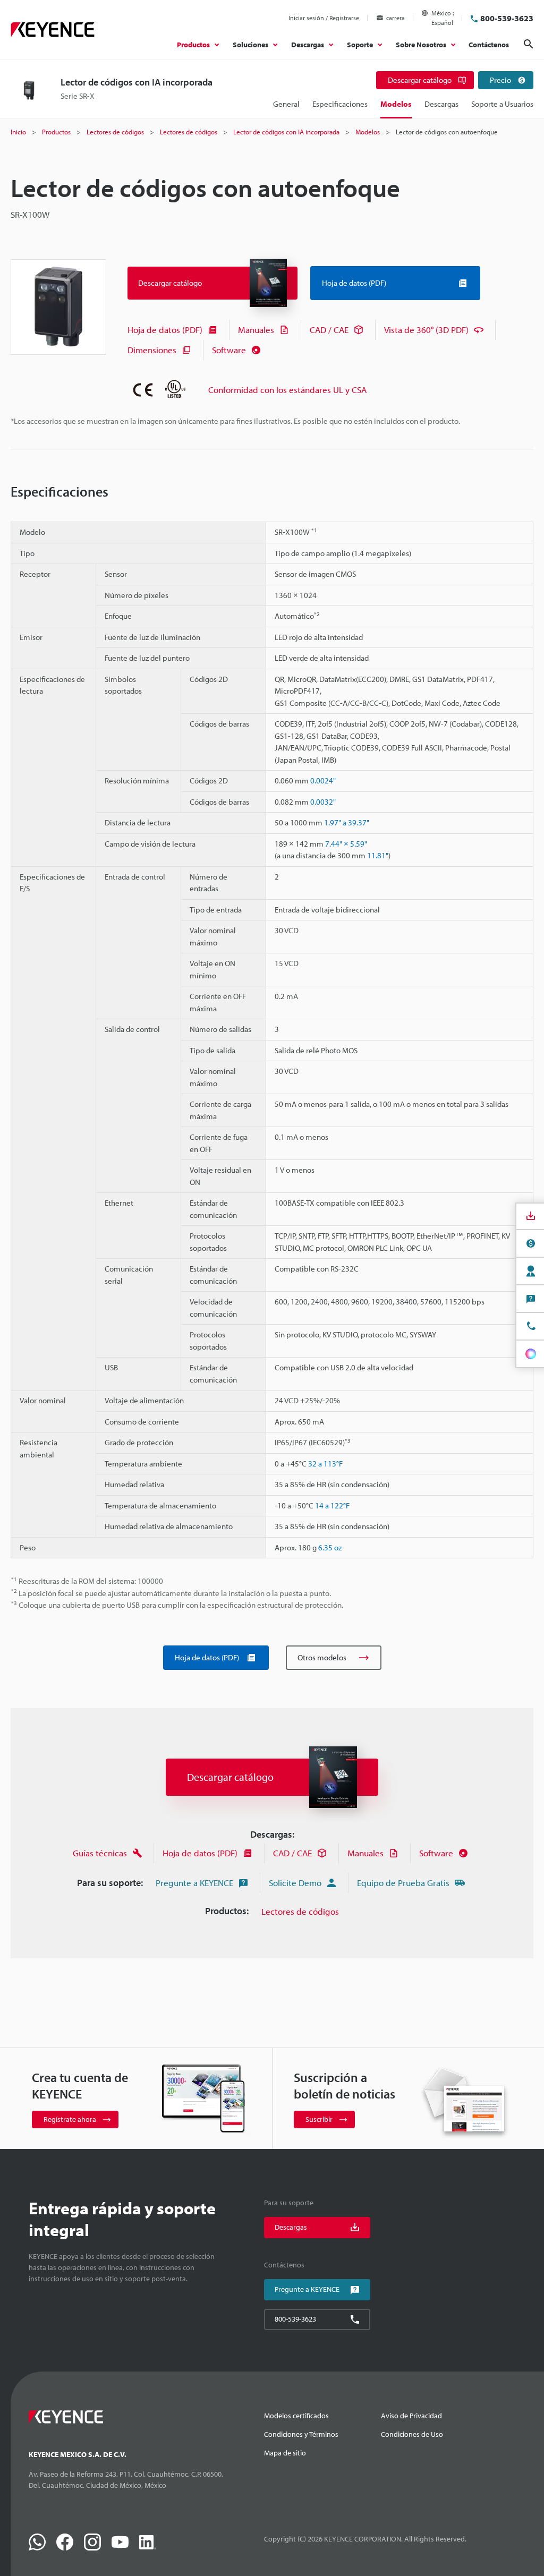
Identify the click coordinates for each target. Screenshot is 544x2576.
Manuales (256, 330)
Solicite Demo (295, 1883)
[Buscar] (529, 44)
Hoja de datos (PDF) (165, 330)
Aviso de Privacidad (411, 2416)
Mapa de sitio (285, 2453)
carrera (396, 18)
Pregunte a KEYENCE (194, 1883)
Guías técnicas (100, 1853)
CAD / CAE (329, 330)
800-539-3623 (507, 18)
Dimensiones (152, 350)
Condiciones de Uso (412, 2434)
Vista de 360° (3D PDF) (426, 330)
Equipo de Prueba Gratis (403, 1883)
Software (229, 350)
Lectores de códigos (300, 1911)
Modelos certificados (296, 2416)
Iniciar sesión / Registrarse (324, 18)
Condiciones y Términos (301, 2434)
